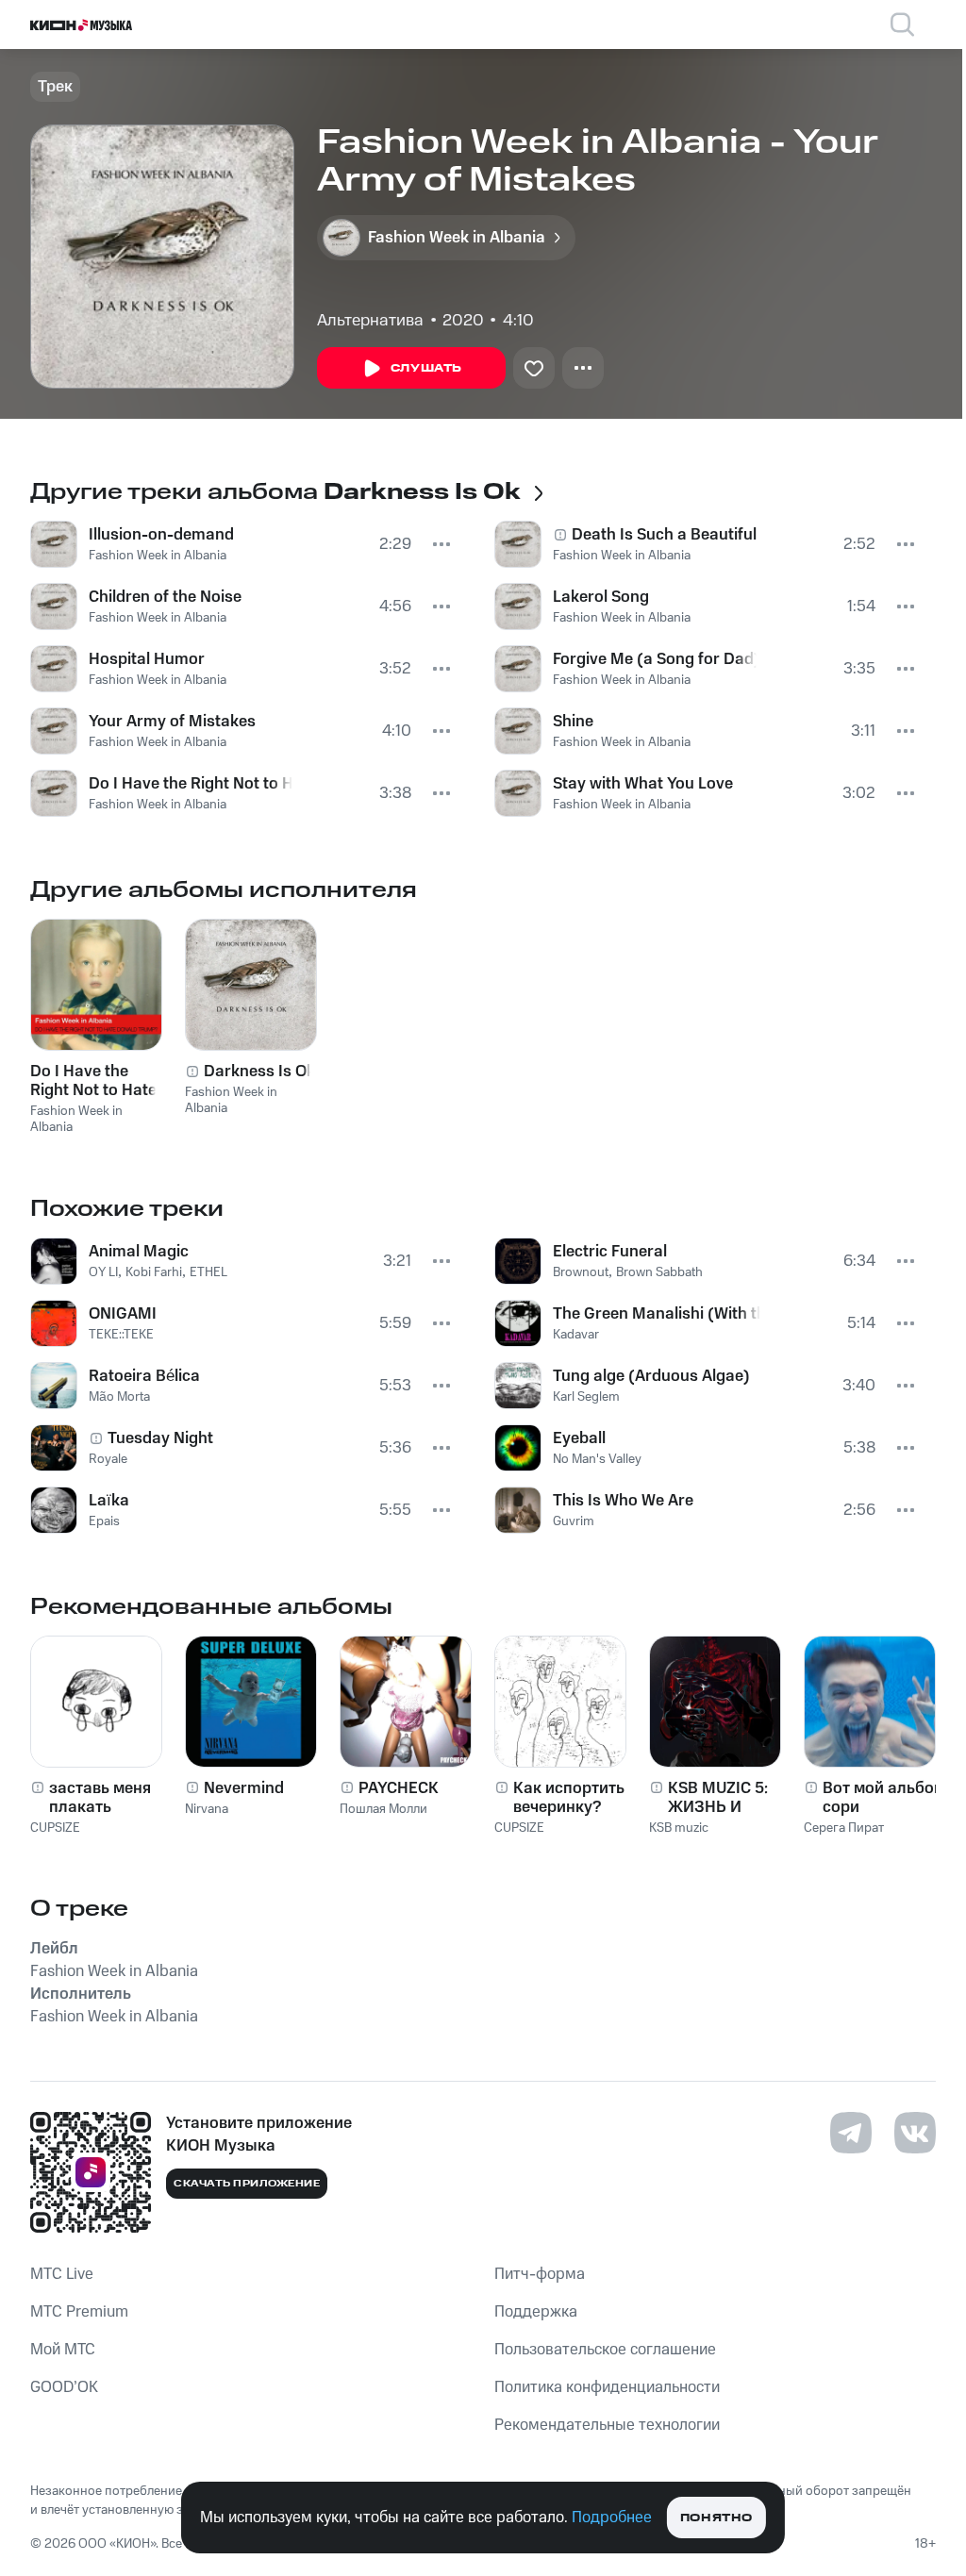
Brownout (581, 1272)
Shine (573, 722)
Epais (104, 1521)
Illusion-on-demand (161, 535)
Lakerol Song (601, 597)
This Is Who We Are (623, 1501)
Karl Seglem (586, 1397)
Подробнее (612, 2518)
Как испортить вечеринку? (569, 1798)
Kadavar (576, 1335)
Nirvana (207, 1809)
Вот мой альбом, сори (886, 1798)
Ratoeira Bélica (144, 1376)
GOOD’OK (64, 2387)
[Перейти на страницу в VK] (915, 2133)
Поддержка (536, 2312)
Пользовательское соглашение (605, 2350)
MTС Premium (79, 2312)
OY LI (103, 1272)
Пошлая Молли (383, 1809)
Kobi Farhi (154, 1272)
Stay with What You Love (643, 784)
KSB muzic (679, 1828)
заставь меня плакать (100, 1798)
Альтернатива (370, 321)
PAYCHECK (399, 1788)
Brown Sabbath (659, 1272)
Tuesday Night (160, 1438)
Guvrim (574, 1521)
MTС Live (62, 2274)
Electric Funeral (610, 1252)
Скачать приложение (247, 2184)
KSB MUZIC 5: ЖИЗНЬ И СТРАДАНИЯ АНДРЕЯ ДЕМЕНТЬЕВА (721, 1798)
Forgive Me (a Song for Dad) (655, 659)
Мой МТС (63, 2350)
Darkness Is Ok (259, 1072)
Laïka (109, 1501)
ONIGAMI (123, 1314)
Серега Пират (844, 1828)
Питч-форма (540, 2274)
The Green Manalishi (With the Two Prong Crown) (657, 1314)
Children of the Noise (165, 597)
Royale (108, 1459)
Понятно (716, 2518)
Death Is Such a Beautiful (664, 535)
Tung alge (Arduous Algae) (651, 1376)
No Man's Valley (597, 1459)
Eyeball (579, 1438)
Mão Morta (119, 1397)
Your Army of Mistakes (172, 722)
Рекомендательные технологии (607, 2425)
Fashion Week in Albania (158, 556)
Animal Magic (139, 1252)
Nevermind (244, 1788)
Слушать (426, 368)
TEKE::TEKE (121, 1335)
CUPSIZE (55, 1828)
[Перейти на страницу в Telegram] (851, 2133)
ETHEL (208, 1272)
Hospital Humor (147, 659)
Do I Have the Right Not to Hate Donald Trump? (191, 784)
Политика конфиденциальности (607, 2387)
